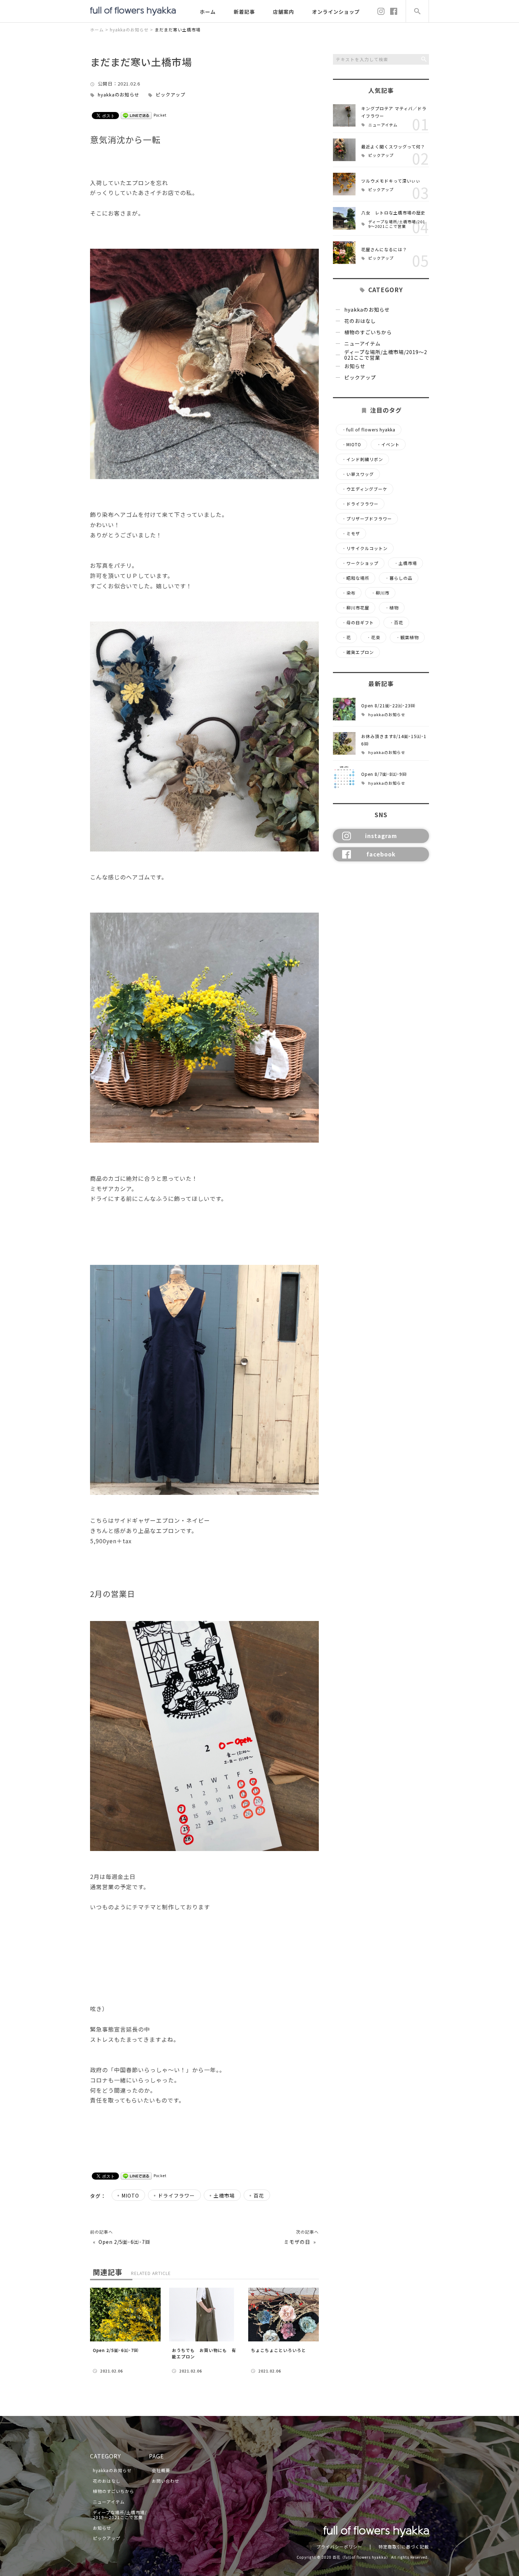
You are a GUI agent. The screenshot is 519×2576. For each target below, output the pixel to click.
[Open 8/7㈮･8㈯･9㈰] (344, 778)
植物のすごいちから (368, 332)
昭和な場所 (356, 578)
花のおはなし (360, 321)
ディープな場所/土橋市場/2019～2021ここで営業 (397, 224)
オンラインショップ (336, 12)
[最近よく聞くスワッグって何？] (344, 150)
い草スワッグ (358, 474)
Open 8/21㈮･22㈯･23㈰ (388, 705)
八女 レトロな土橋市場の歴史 (393, 213)
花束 (373, 637)
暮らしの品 (399, 578)
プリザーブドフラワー (367, 519)
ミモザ (351, 534)
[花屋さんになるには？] (344, 253)
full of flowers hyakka (369, 430)
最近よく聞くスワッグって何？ (393, 146)
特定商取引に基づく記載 (404, 2546)
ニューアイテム (383, 125)
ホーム (208, 12)
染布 (349, 593)
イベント (388, 444)
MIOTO (130, 2195)
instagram (381, 836)
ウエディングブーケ (365, 489)
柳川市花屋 (356, 608)
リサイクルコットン (365, 548)
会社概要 (161, 2470)
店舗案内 (284, 12)
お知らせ (355, 366)
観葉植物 (407, 637)
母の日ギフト (358, 623)
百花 (259, 2195)
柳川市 (380, 593)
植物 (392, 608)
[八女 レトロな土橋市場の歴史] (344, 218)
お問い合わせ (166, 2481)
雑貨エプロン (358, 652)
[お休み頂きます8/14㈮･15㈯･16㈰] (344, 743)
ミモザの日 (297, 2242)
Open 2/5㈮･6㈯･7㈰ (124, 2242)
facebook (381, 854)
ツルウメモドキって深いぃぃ (391, 181)
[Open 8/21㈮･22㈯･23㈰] (344, 709)
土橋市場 (224, 2195)
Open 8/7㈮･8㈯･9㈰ (384, 774)
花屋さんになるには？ (384, 249)
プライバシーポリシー (339, 2546)
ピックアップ (171, 95)
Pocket (160, 115)
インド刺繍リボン (362, 459)
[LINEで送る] (136, 115)
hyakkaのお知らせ (119, 95)
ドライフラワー (176, 2195)
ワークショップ (360, 563)
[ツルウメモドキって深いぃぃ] (344, 184)
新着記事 (244, 12)
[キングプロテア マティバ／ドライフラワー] (344, 116)
